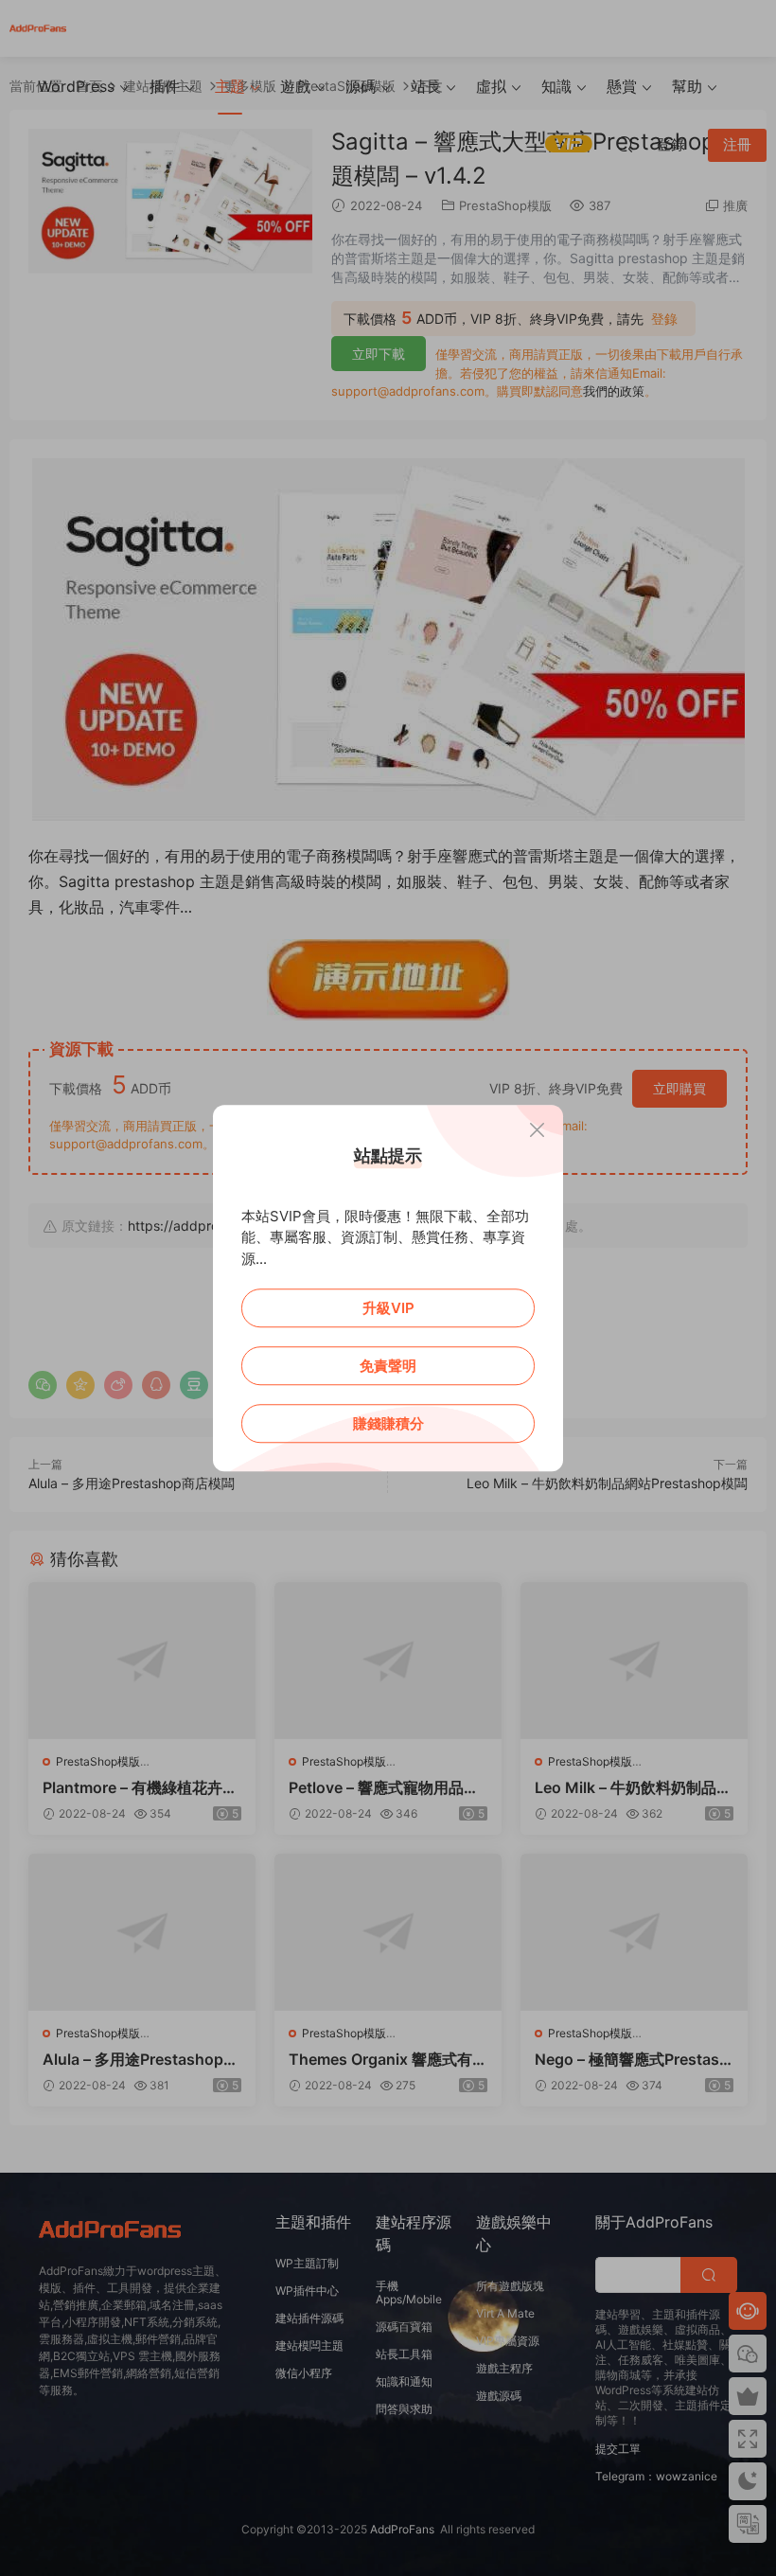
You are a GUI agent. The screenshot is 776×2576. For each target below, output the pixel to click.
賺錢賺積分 (388, 1423)
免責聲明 (388, 1366)
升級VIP (388, 1308)
